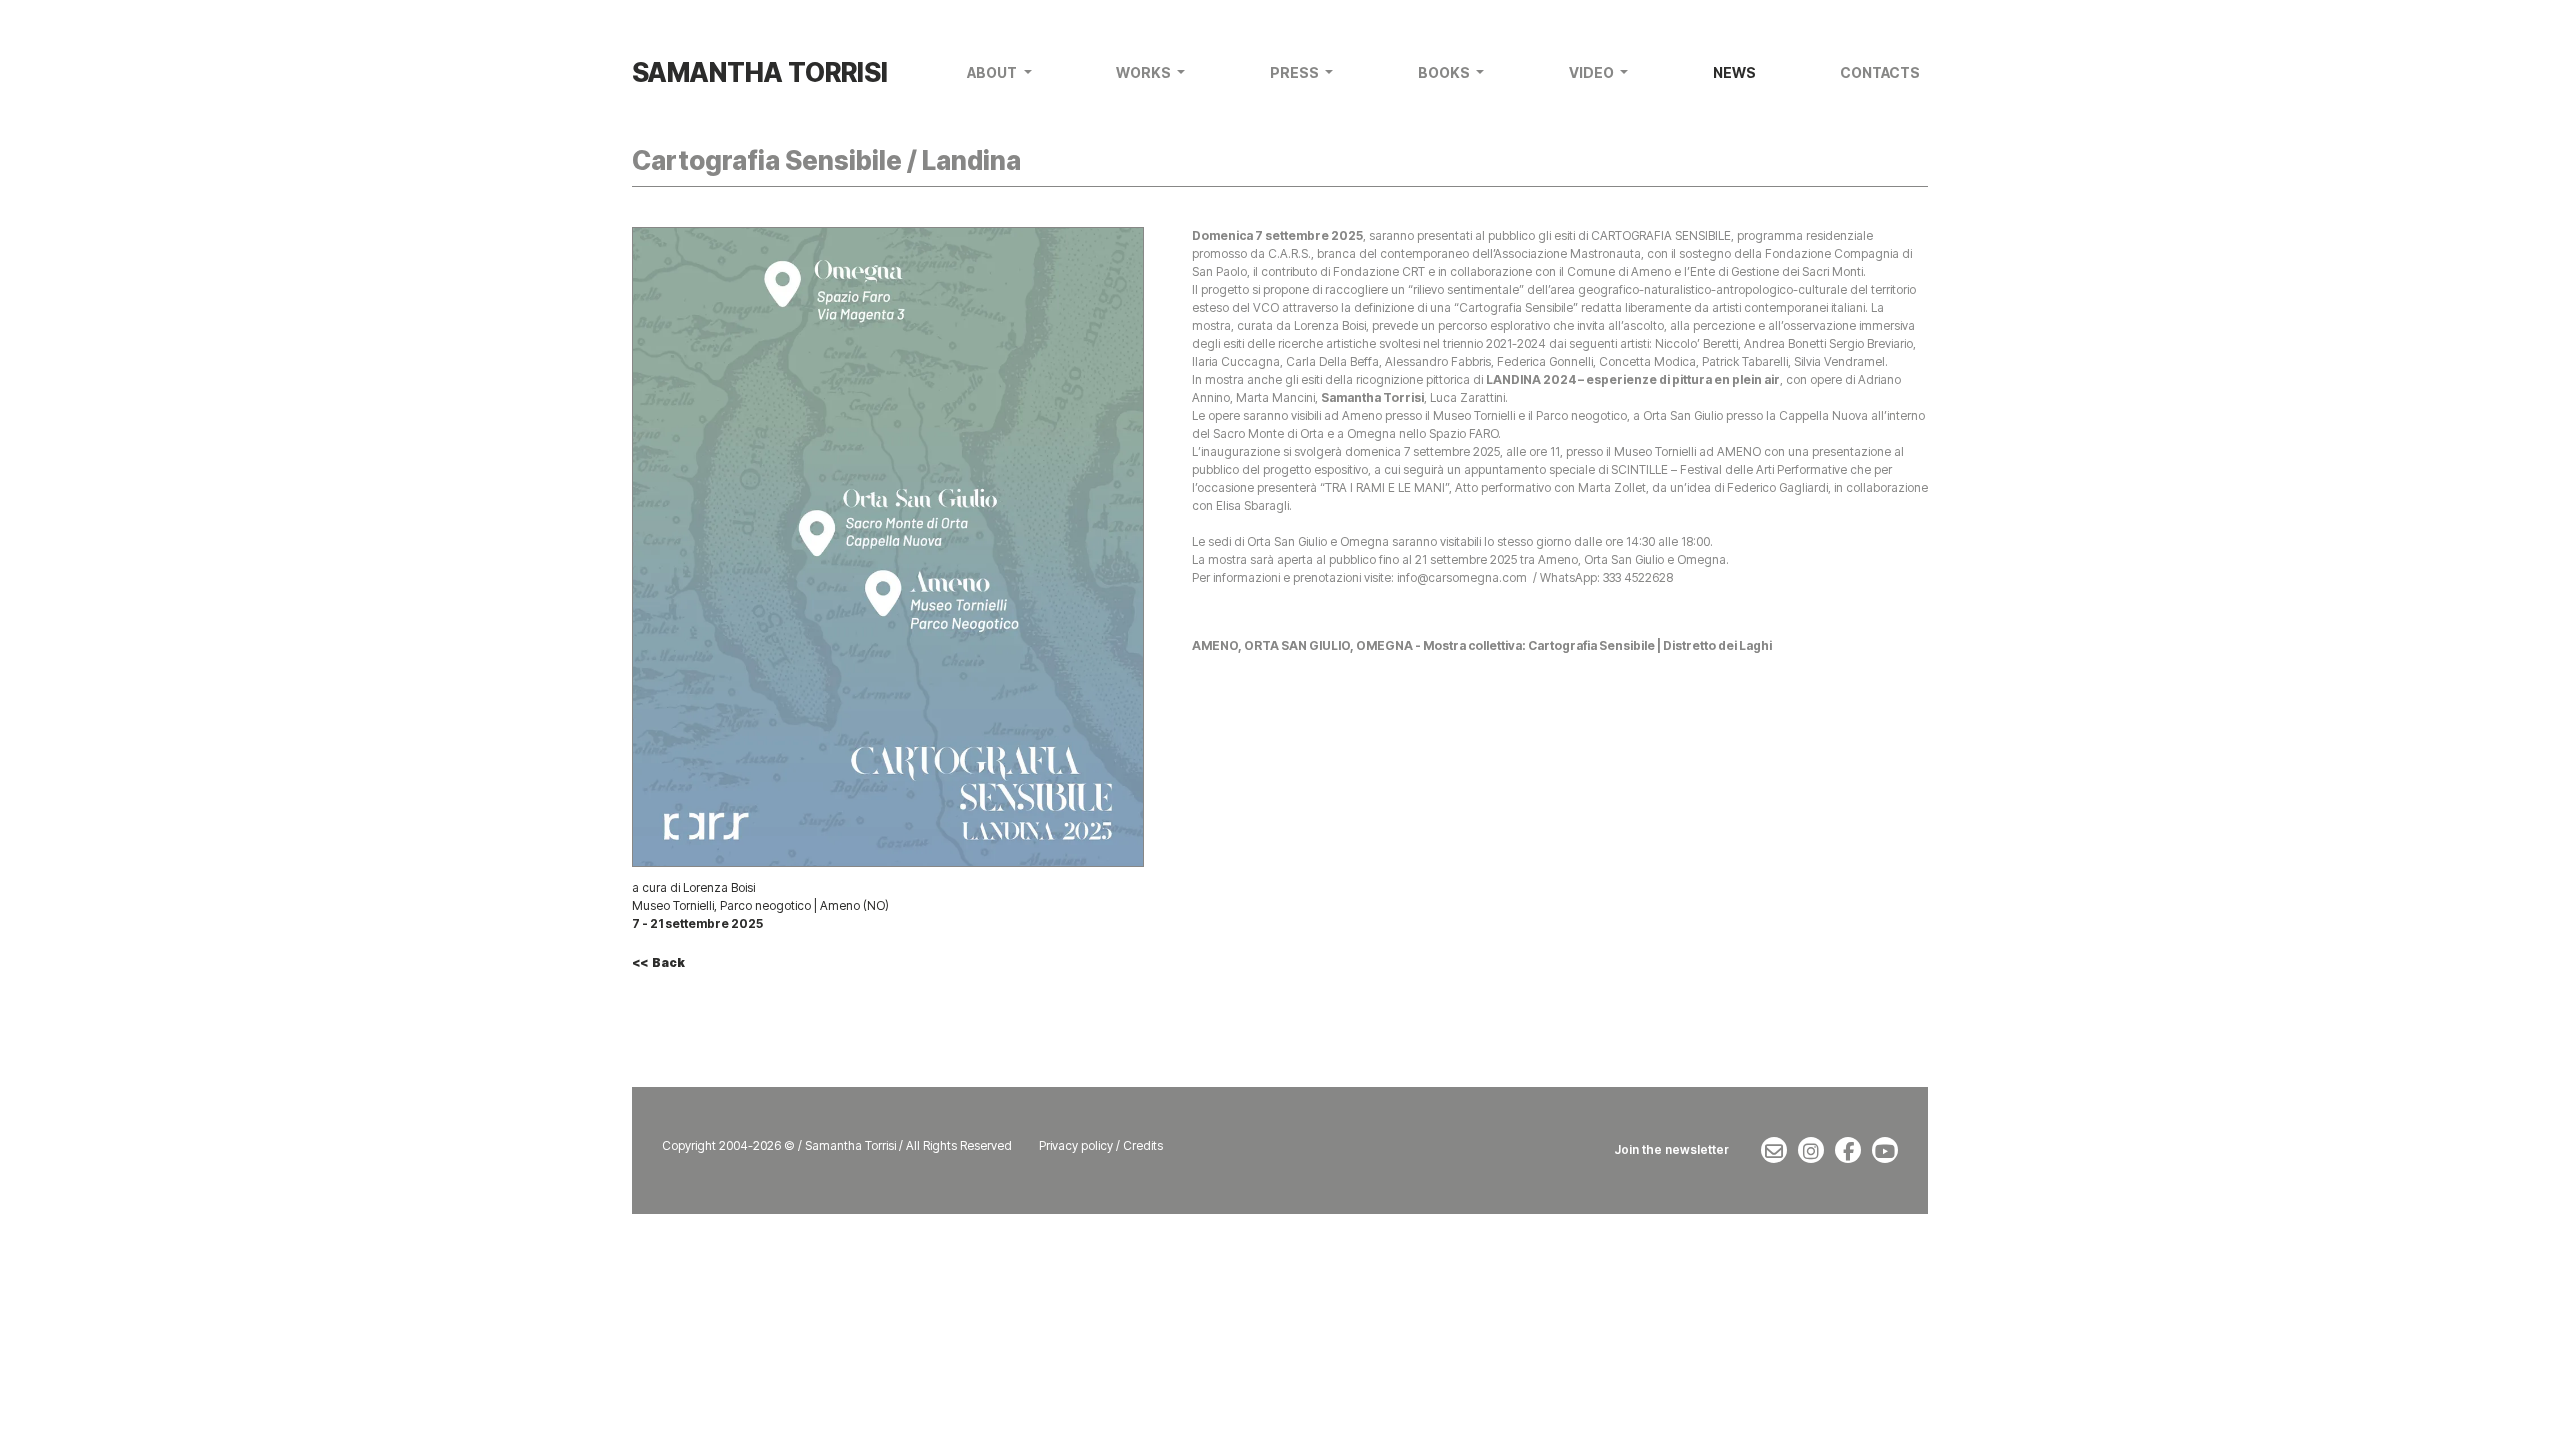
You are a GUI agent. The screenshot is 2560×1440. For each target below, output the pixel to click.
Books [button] (1445, 72)
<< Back (658, 962)
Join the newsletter (1671, 1149)
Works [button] (1145, 72)
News (1734, 72)
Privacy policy (1076, 1145)
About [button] (993, 72)
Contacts (1880, 72)
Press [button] (1296, 72)
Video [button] (1593, 72)
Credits (1143, 1145)
